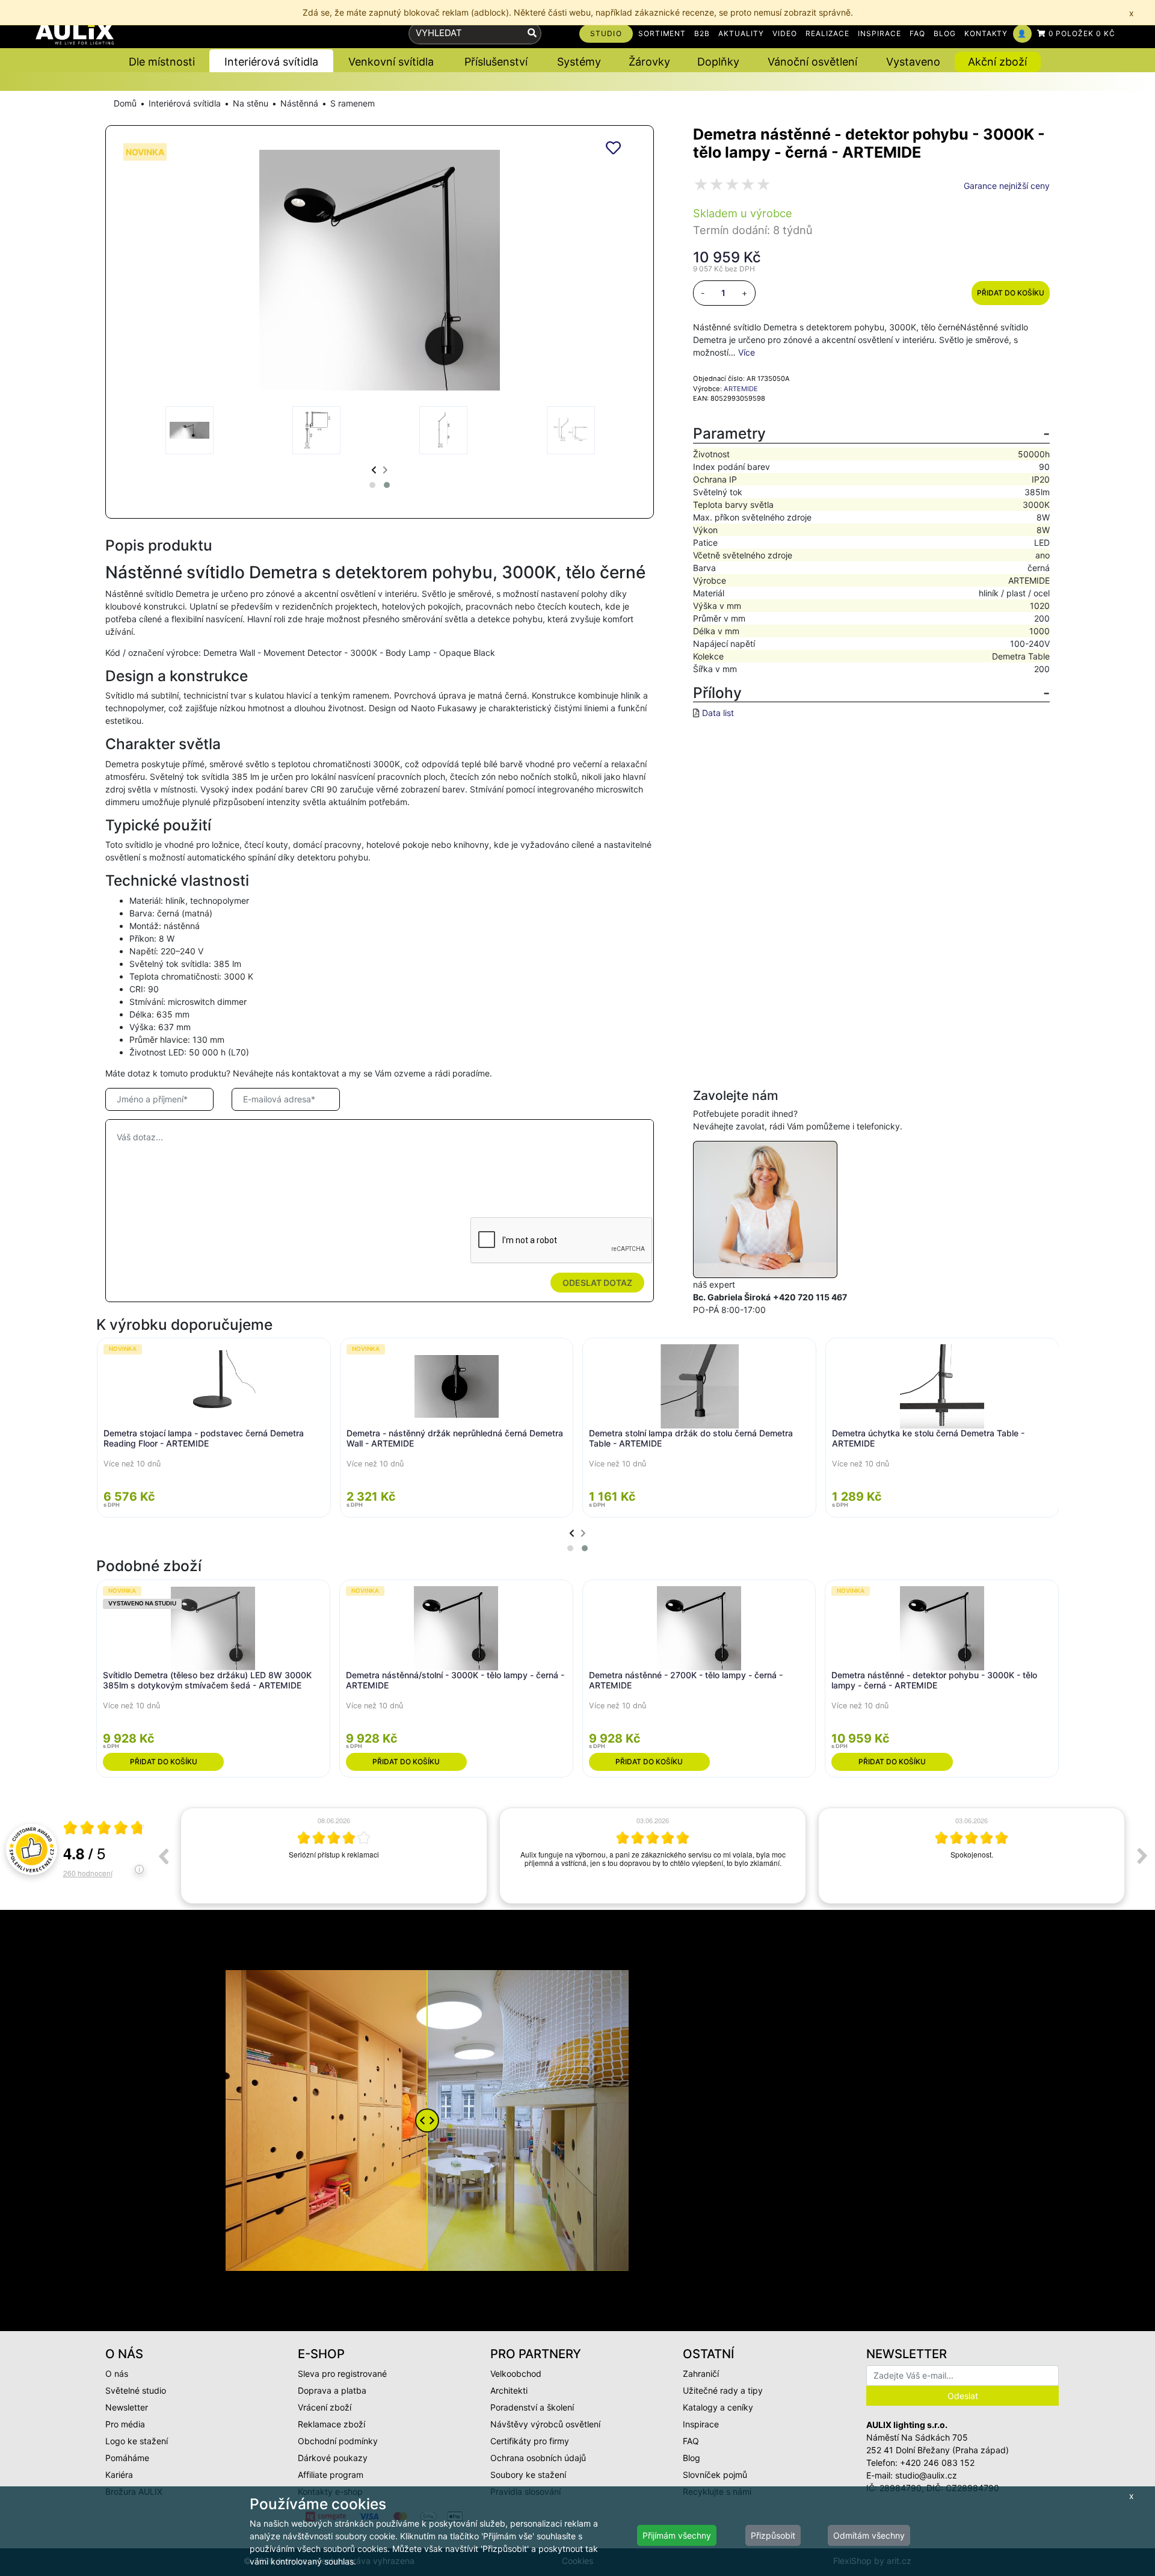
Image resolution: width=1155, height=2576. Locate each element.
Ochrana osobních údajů (538, 2458)
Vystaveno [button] (913, 62)
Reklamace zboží (331, 2424)
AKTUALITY (741, 33)
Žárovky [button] (649, 62)
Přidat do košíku (1011, 293)
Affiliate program (331, 2475)
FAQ (917, 33)
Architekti (509, 2390)
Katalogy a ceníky (718, 2407)
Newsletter (127, 2407)
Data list (718, 713)
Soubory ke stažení (528, 2475)
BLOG (945, 33)
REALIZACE (828, 33)
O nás (117, 2374)
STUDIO (606, 33)
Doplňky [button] (718, 62)
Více (747, 352)
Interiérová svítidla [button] (271, 62)
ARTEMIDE (741, 389)
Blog (691, 2458)
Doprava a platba (332, 2390)
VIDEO (785, 33)
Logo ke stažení (137, 2441)
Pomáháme (127, 2458)
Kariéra (119, 2475)
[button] (372, 485)
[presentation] (374, 470)
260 (88, 1873)
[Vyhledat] (532, 33)
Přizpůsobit (773, 2535)
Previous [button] (163, 1856)
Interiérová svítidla (185, 103)
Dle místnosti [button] (162, 62)
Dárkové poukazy (333, 2458)
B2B (702, 33)
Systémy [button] (579, 62)
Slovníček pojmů (715, 2475)
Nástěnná (299, 103)
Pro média (125, 2424)
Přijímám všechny (677, 2535)
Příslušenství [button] (496, 62)
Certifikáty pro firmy (530, 2441)
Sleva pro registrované (342, 2374)
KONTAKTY (986, 33)
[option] (334, 1856)
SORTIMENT (662, 33)
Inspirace (701, 2424)
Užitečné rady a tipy (723, 2390)
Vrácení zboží (325, 2407)
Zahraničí (701, 2374)
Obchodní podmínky (338, 2441)
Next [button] (1142, 1856)
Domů (125, 103)
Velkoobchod (516, 2374)
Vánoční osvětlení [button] (812, 62)
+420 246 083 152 (937, 2463)
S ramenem (353, 103)
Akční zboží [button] (997, 62)
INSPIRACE (879, 33)
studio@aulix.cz (926, 2475)
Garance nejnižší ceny (1007, 186)
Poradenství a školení (532, 2407)
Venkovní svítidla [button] (391, 62)
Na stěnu (251, 103)
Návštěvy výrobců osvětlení (545, 2424)
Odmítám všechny (869, 2535)
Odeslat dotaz (597, 1283)
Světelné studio (136, 2390)
